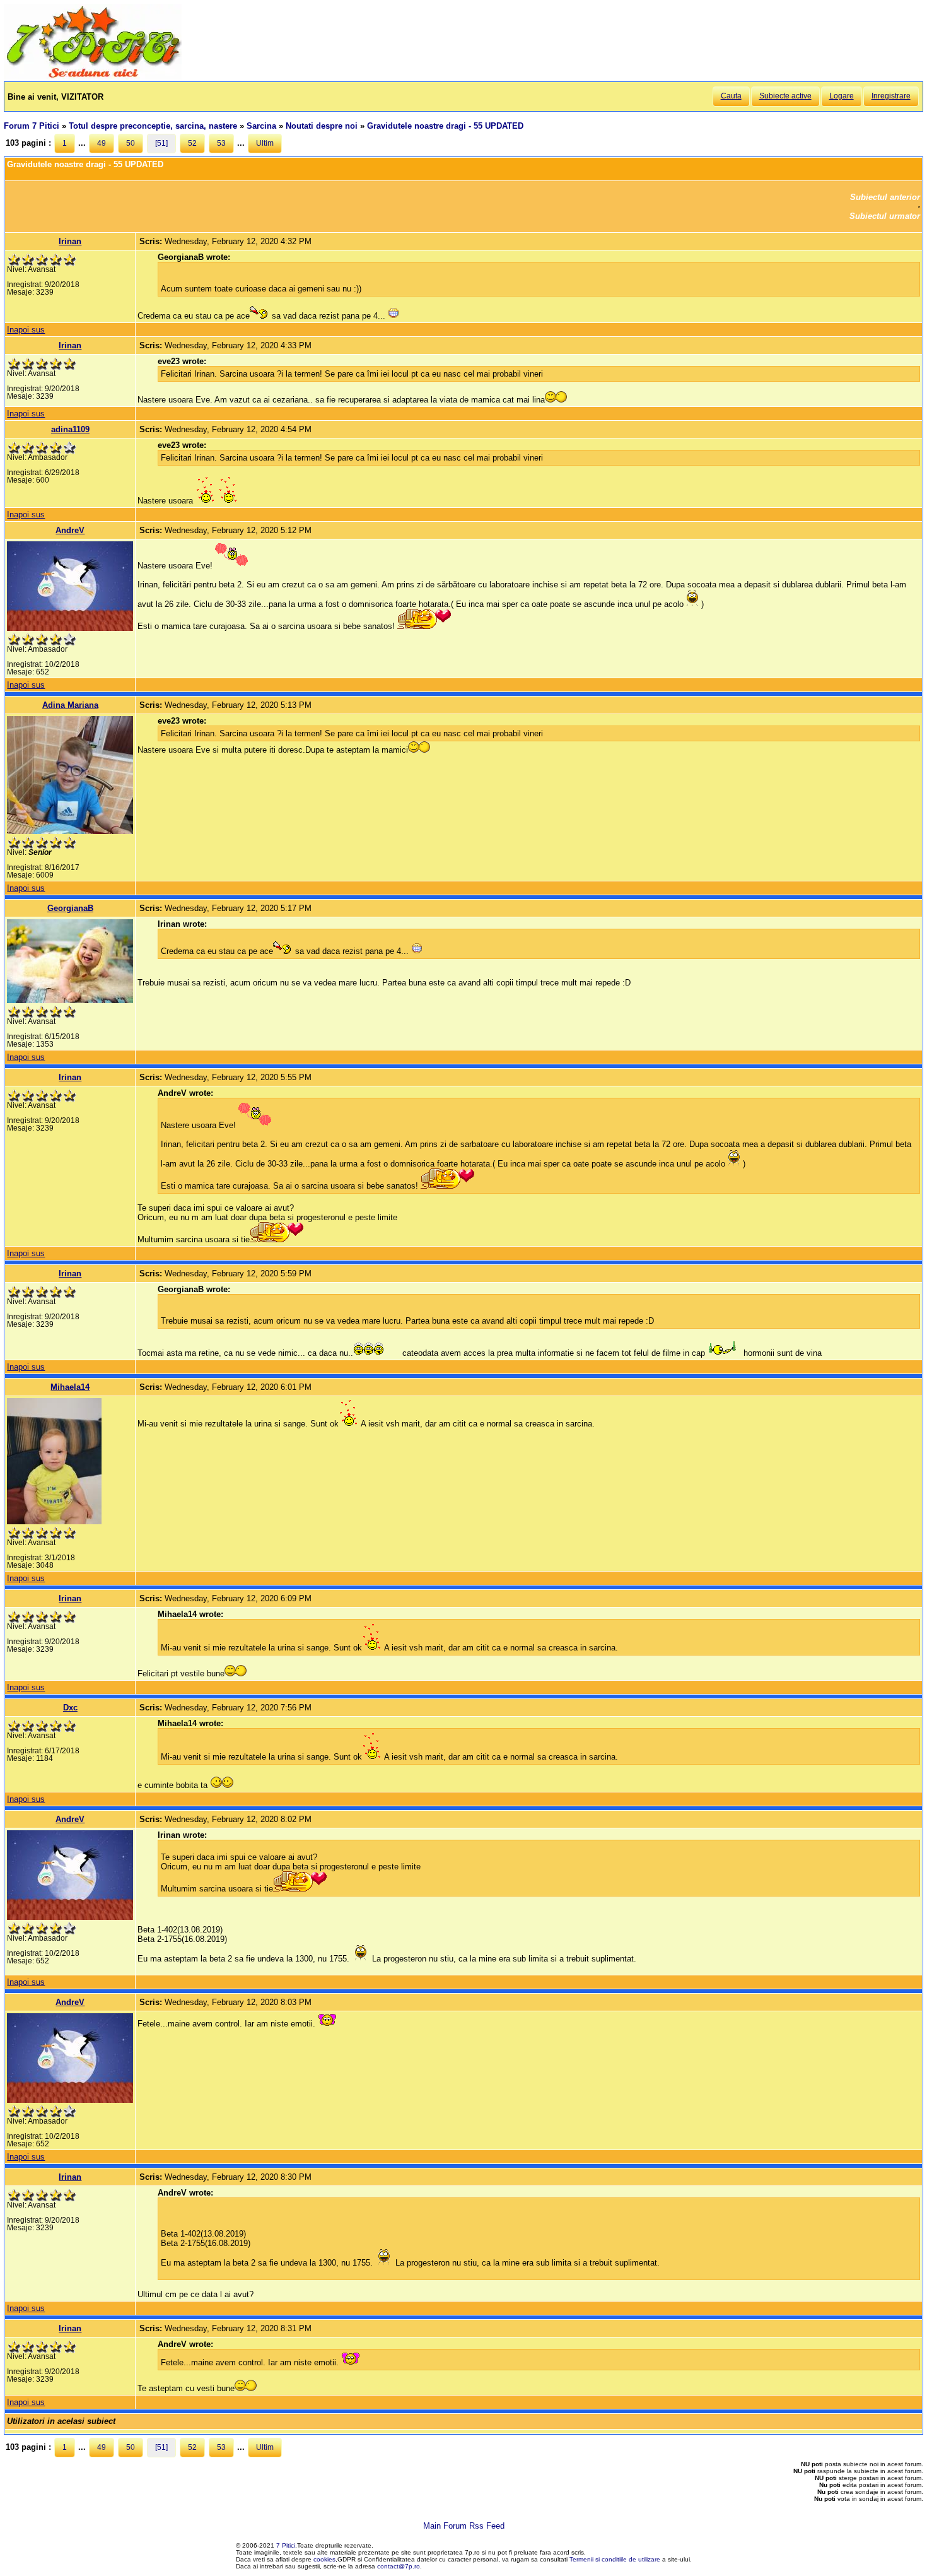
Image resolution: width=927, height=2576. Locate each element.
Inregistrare (891, 96)
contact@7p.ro (399, 2566)
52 (192, 143)
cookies (324, 2559)
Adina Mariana (70, 705)
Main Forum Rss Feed (464, 2526)
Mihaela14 (70, 1387)
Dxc (70, 1708)
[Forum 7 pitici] (93, 77)
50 (131, 143)
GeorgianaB (70, 908)
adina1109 (70, 429)
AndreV (70, 530)
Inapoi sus (26, 330)
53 (221, 143)
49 (102, 143)
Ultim (265, 143)
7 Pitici (286, 2545)
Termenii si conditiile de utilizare (615, 2559)
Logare (842, 96)
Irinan (70, 241)
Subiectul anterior (885, 197)
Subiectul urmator (885, 216)
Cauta (731, 96)
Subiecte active (785, 96)
